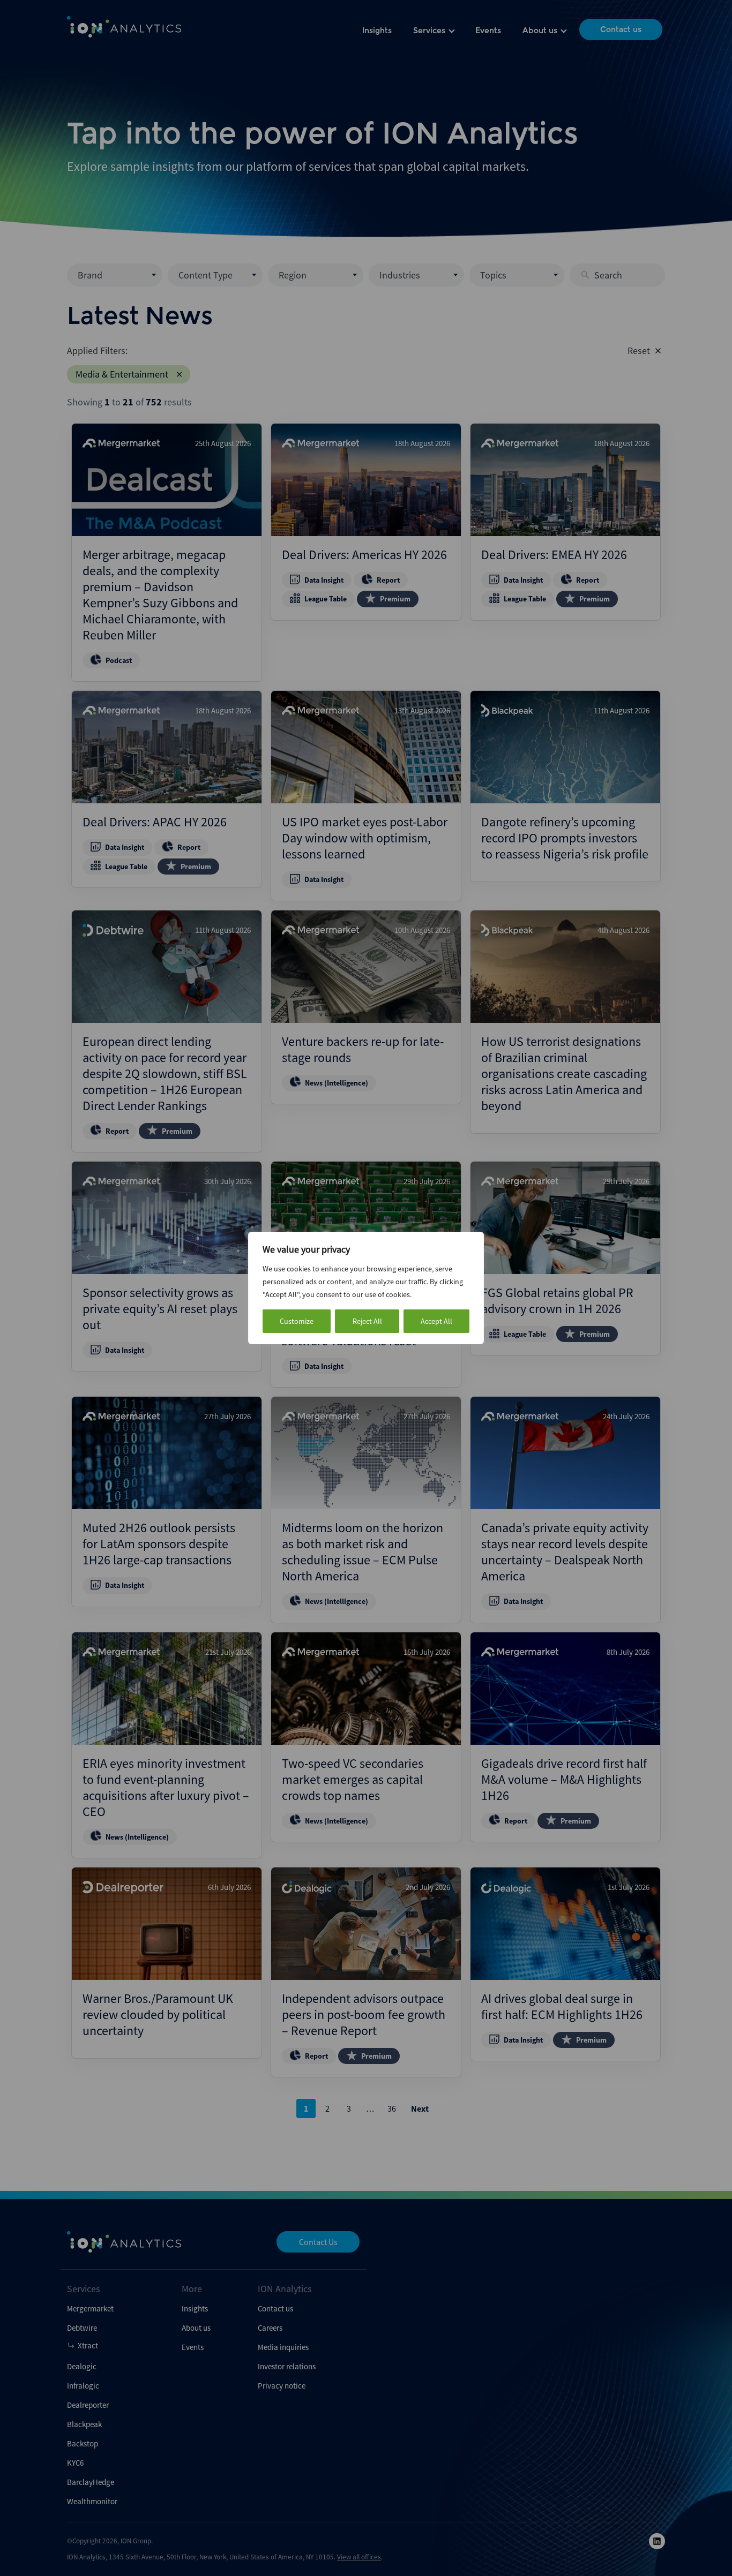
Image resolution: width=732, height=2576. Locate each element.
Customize (297, 1321)
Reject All (367, 1321)
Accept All (436, 1321)
